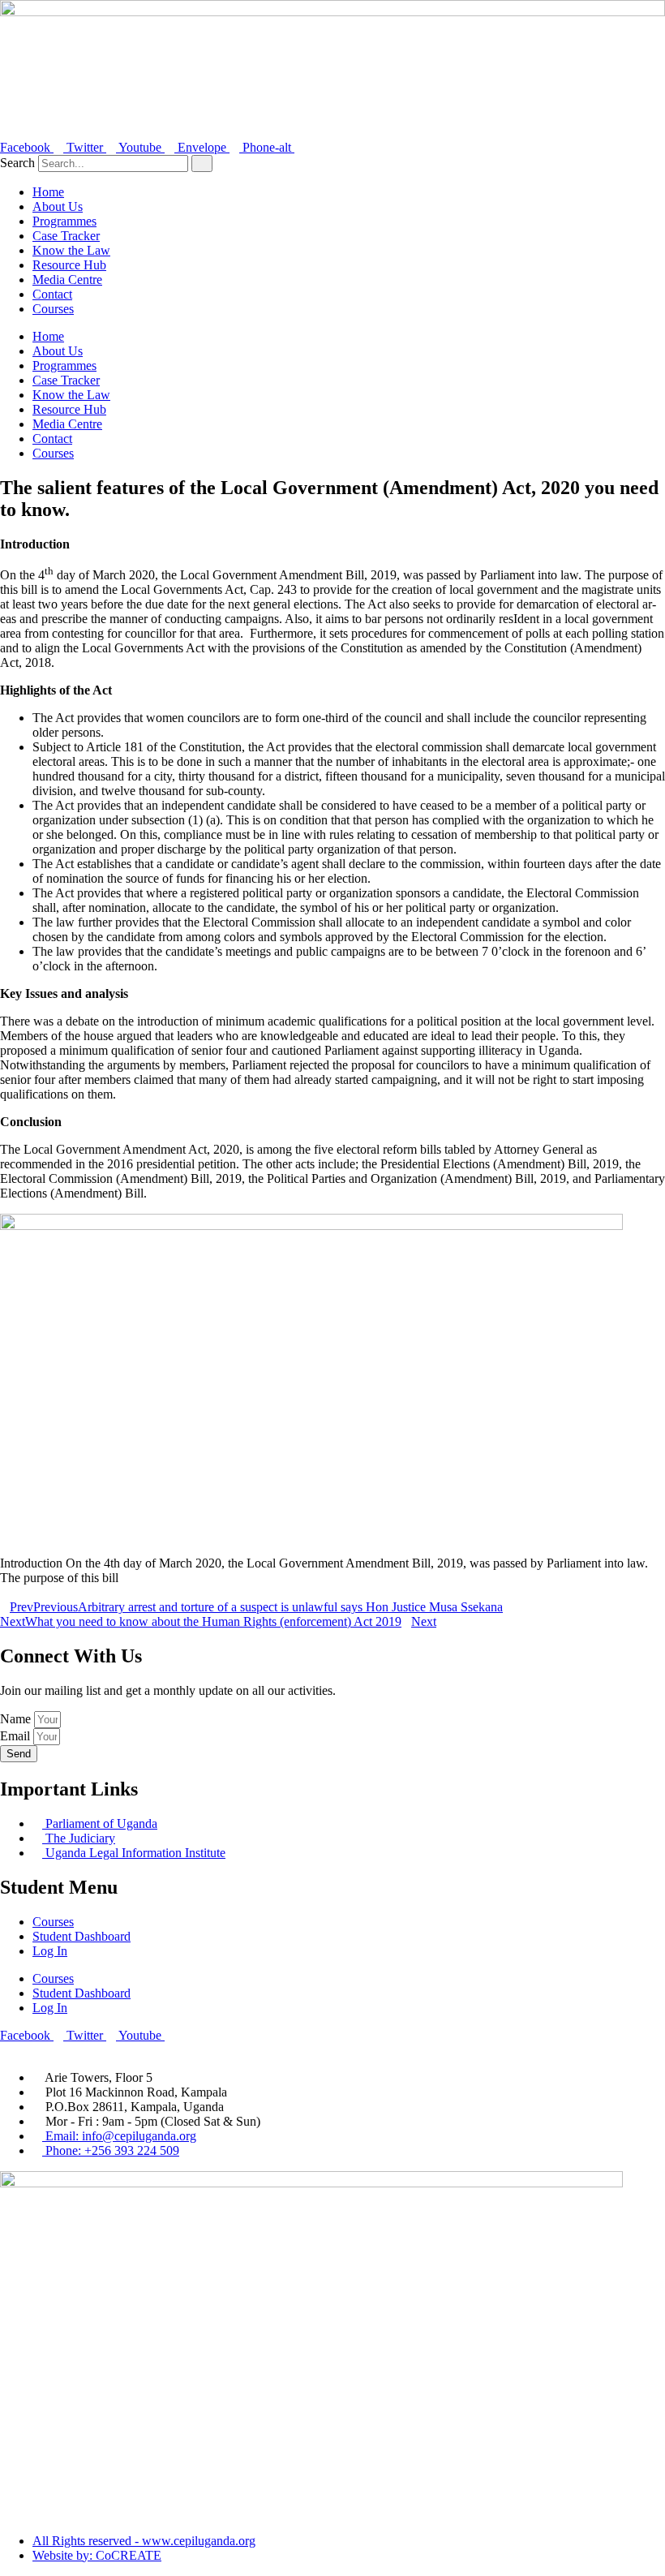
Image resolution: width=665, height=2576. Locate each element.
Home (48, 192)
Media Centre (67, 280)
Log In (50, 1951)
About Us (58, 206)
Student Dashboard (82, 1936)
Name (17, 1719)
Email (17, 1736)
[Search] (202, 163)
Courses (53, 309)
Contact (52, 294)
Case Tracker (66, 236)
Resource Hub (69, 265)
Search (17, 163)
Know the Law (71, 250)
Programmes (64, 221)
